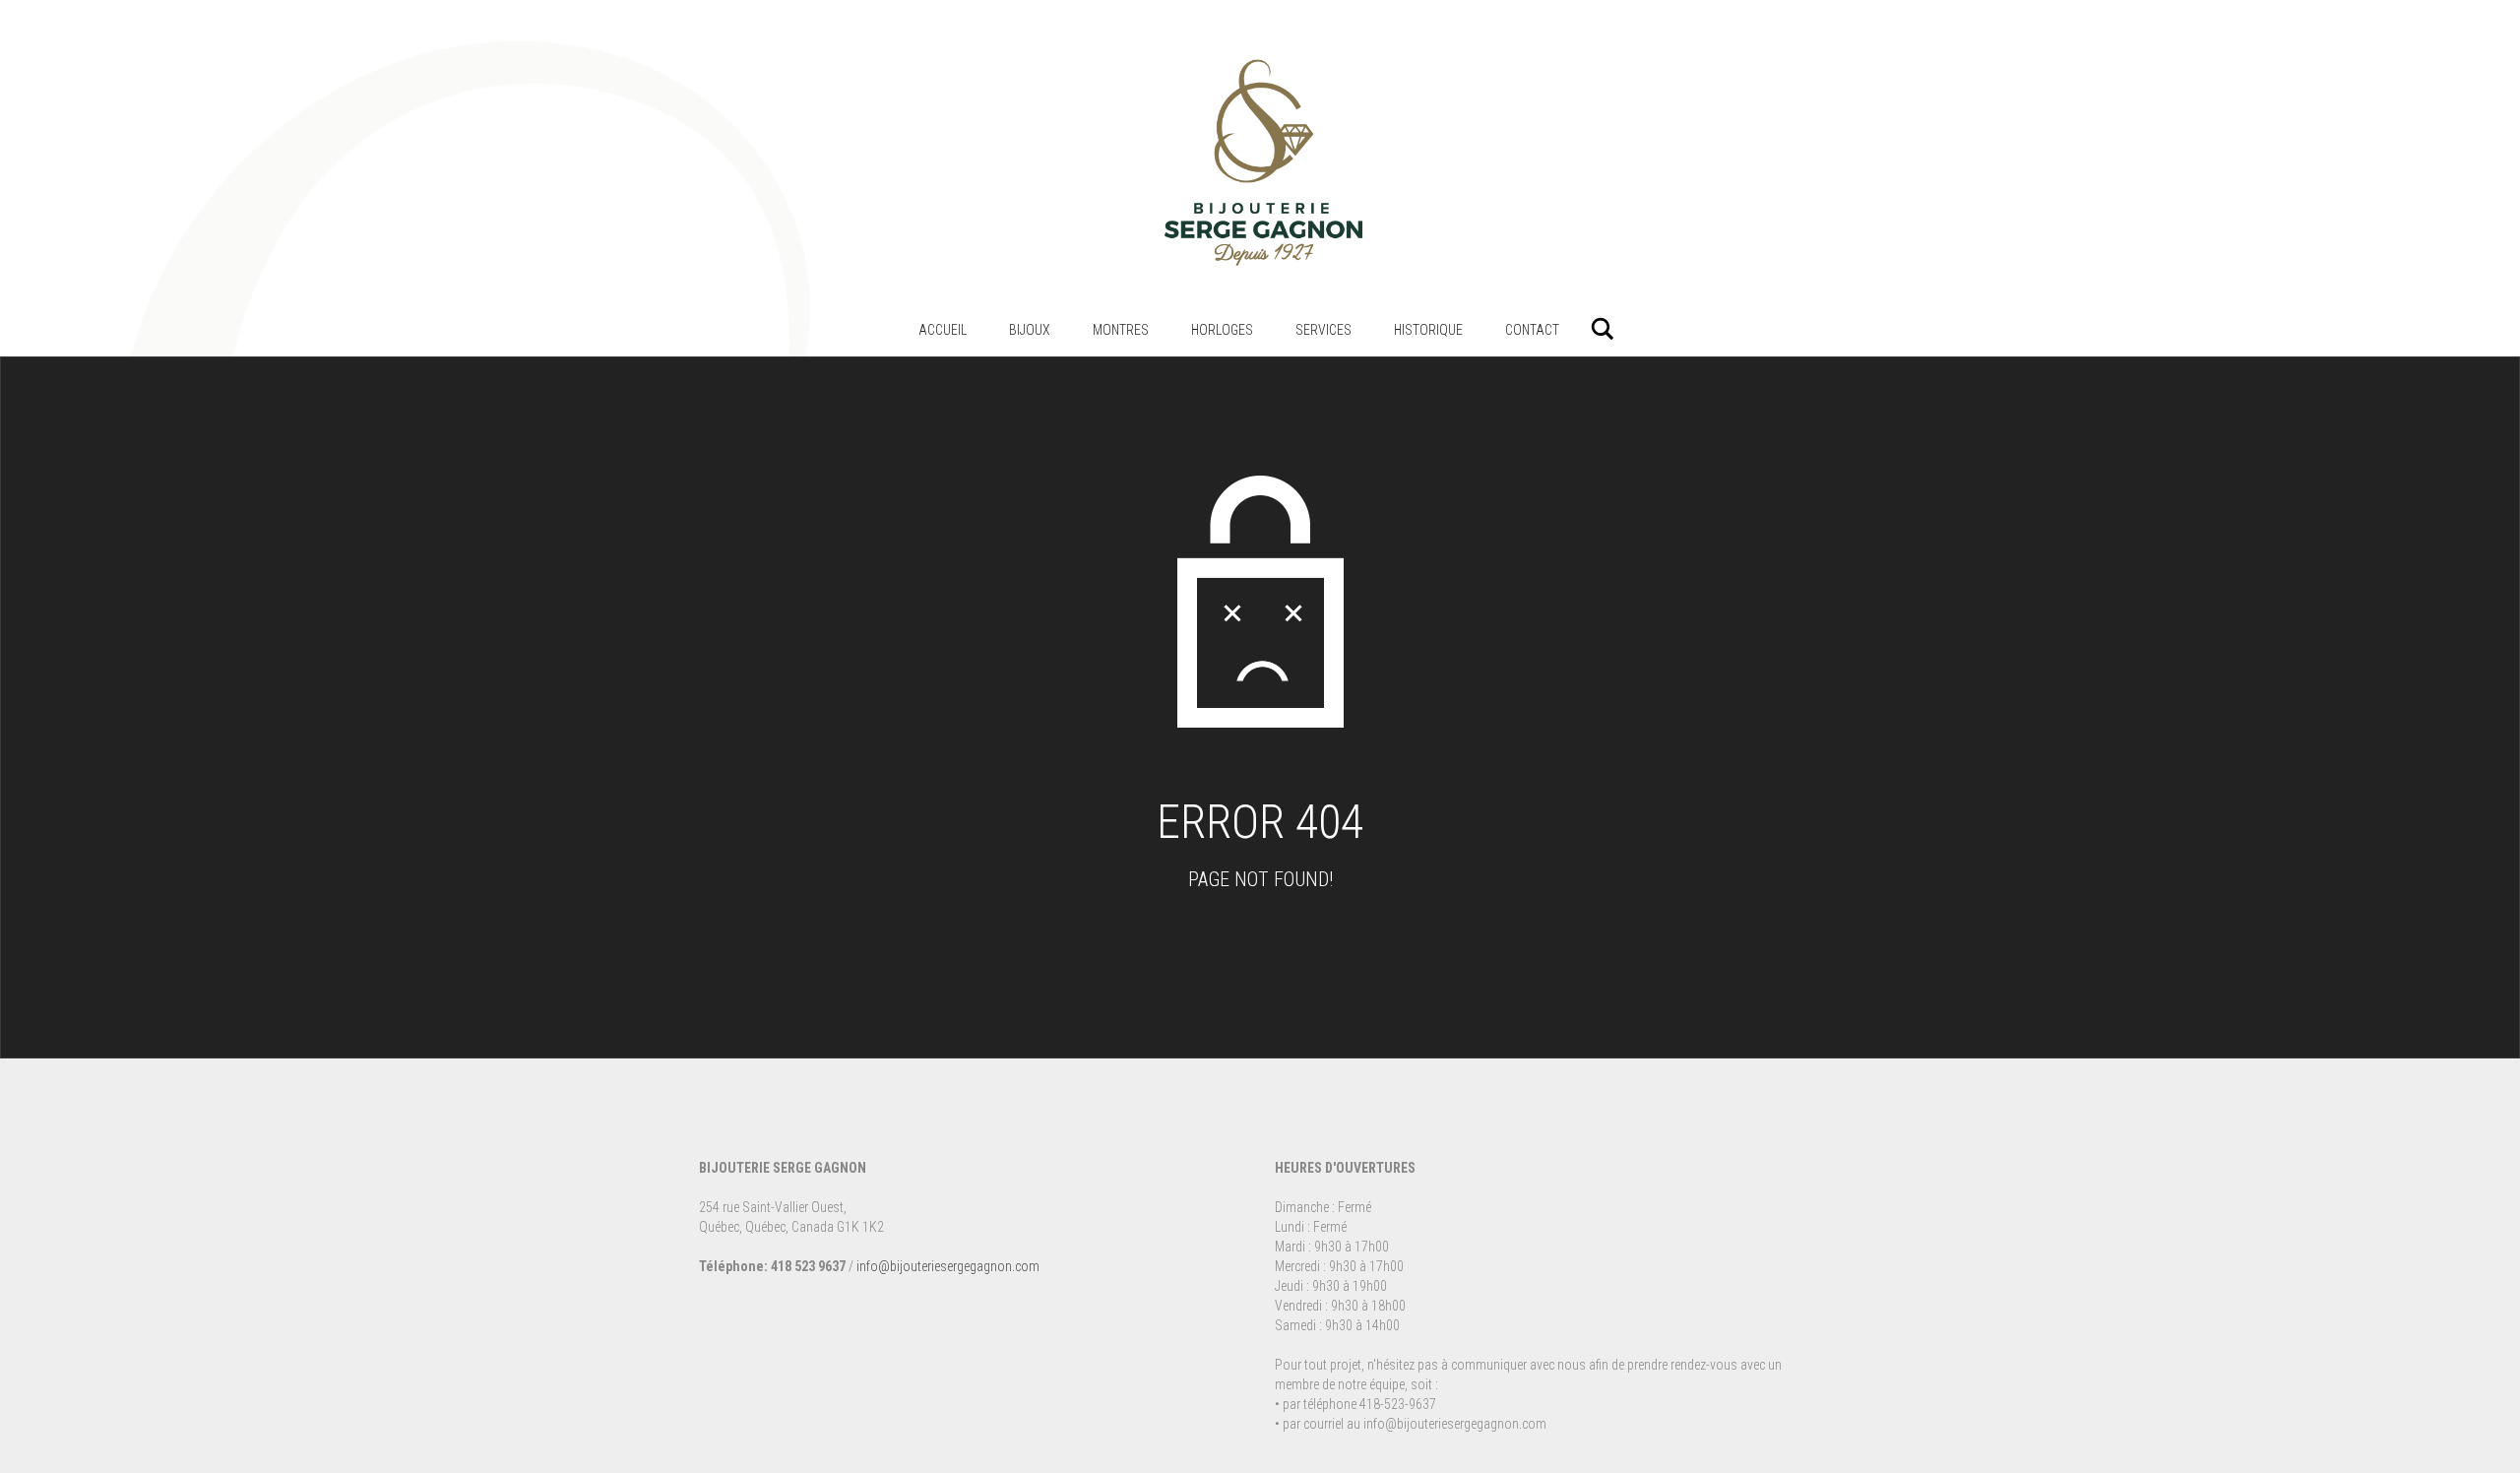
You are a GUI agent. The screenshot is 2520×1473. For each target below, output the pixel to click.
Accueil (943, 330)
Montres (1121, 330)
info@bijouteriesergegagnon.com (948, 1266)
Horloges (1222, 330)
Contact (1532, 330)
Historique (1428, 330)
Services (1323, 330)
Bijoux (1030, 330)
